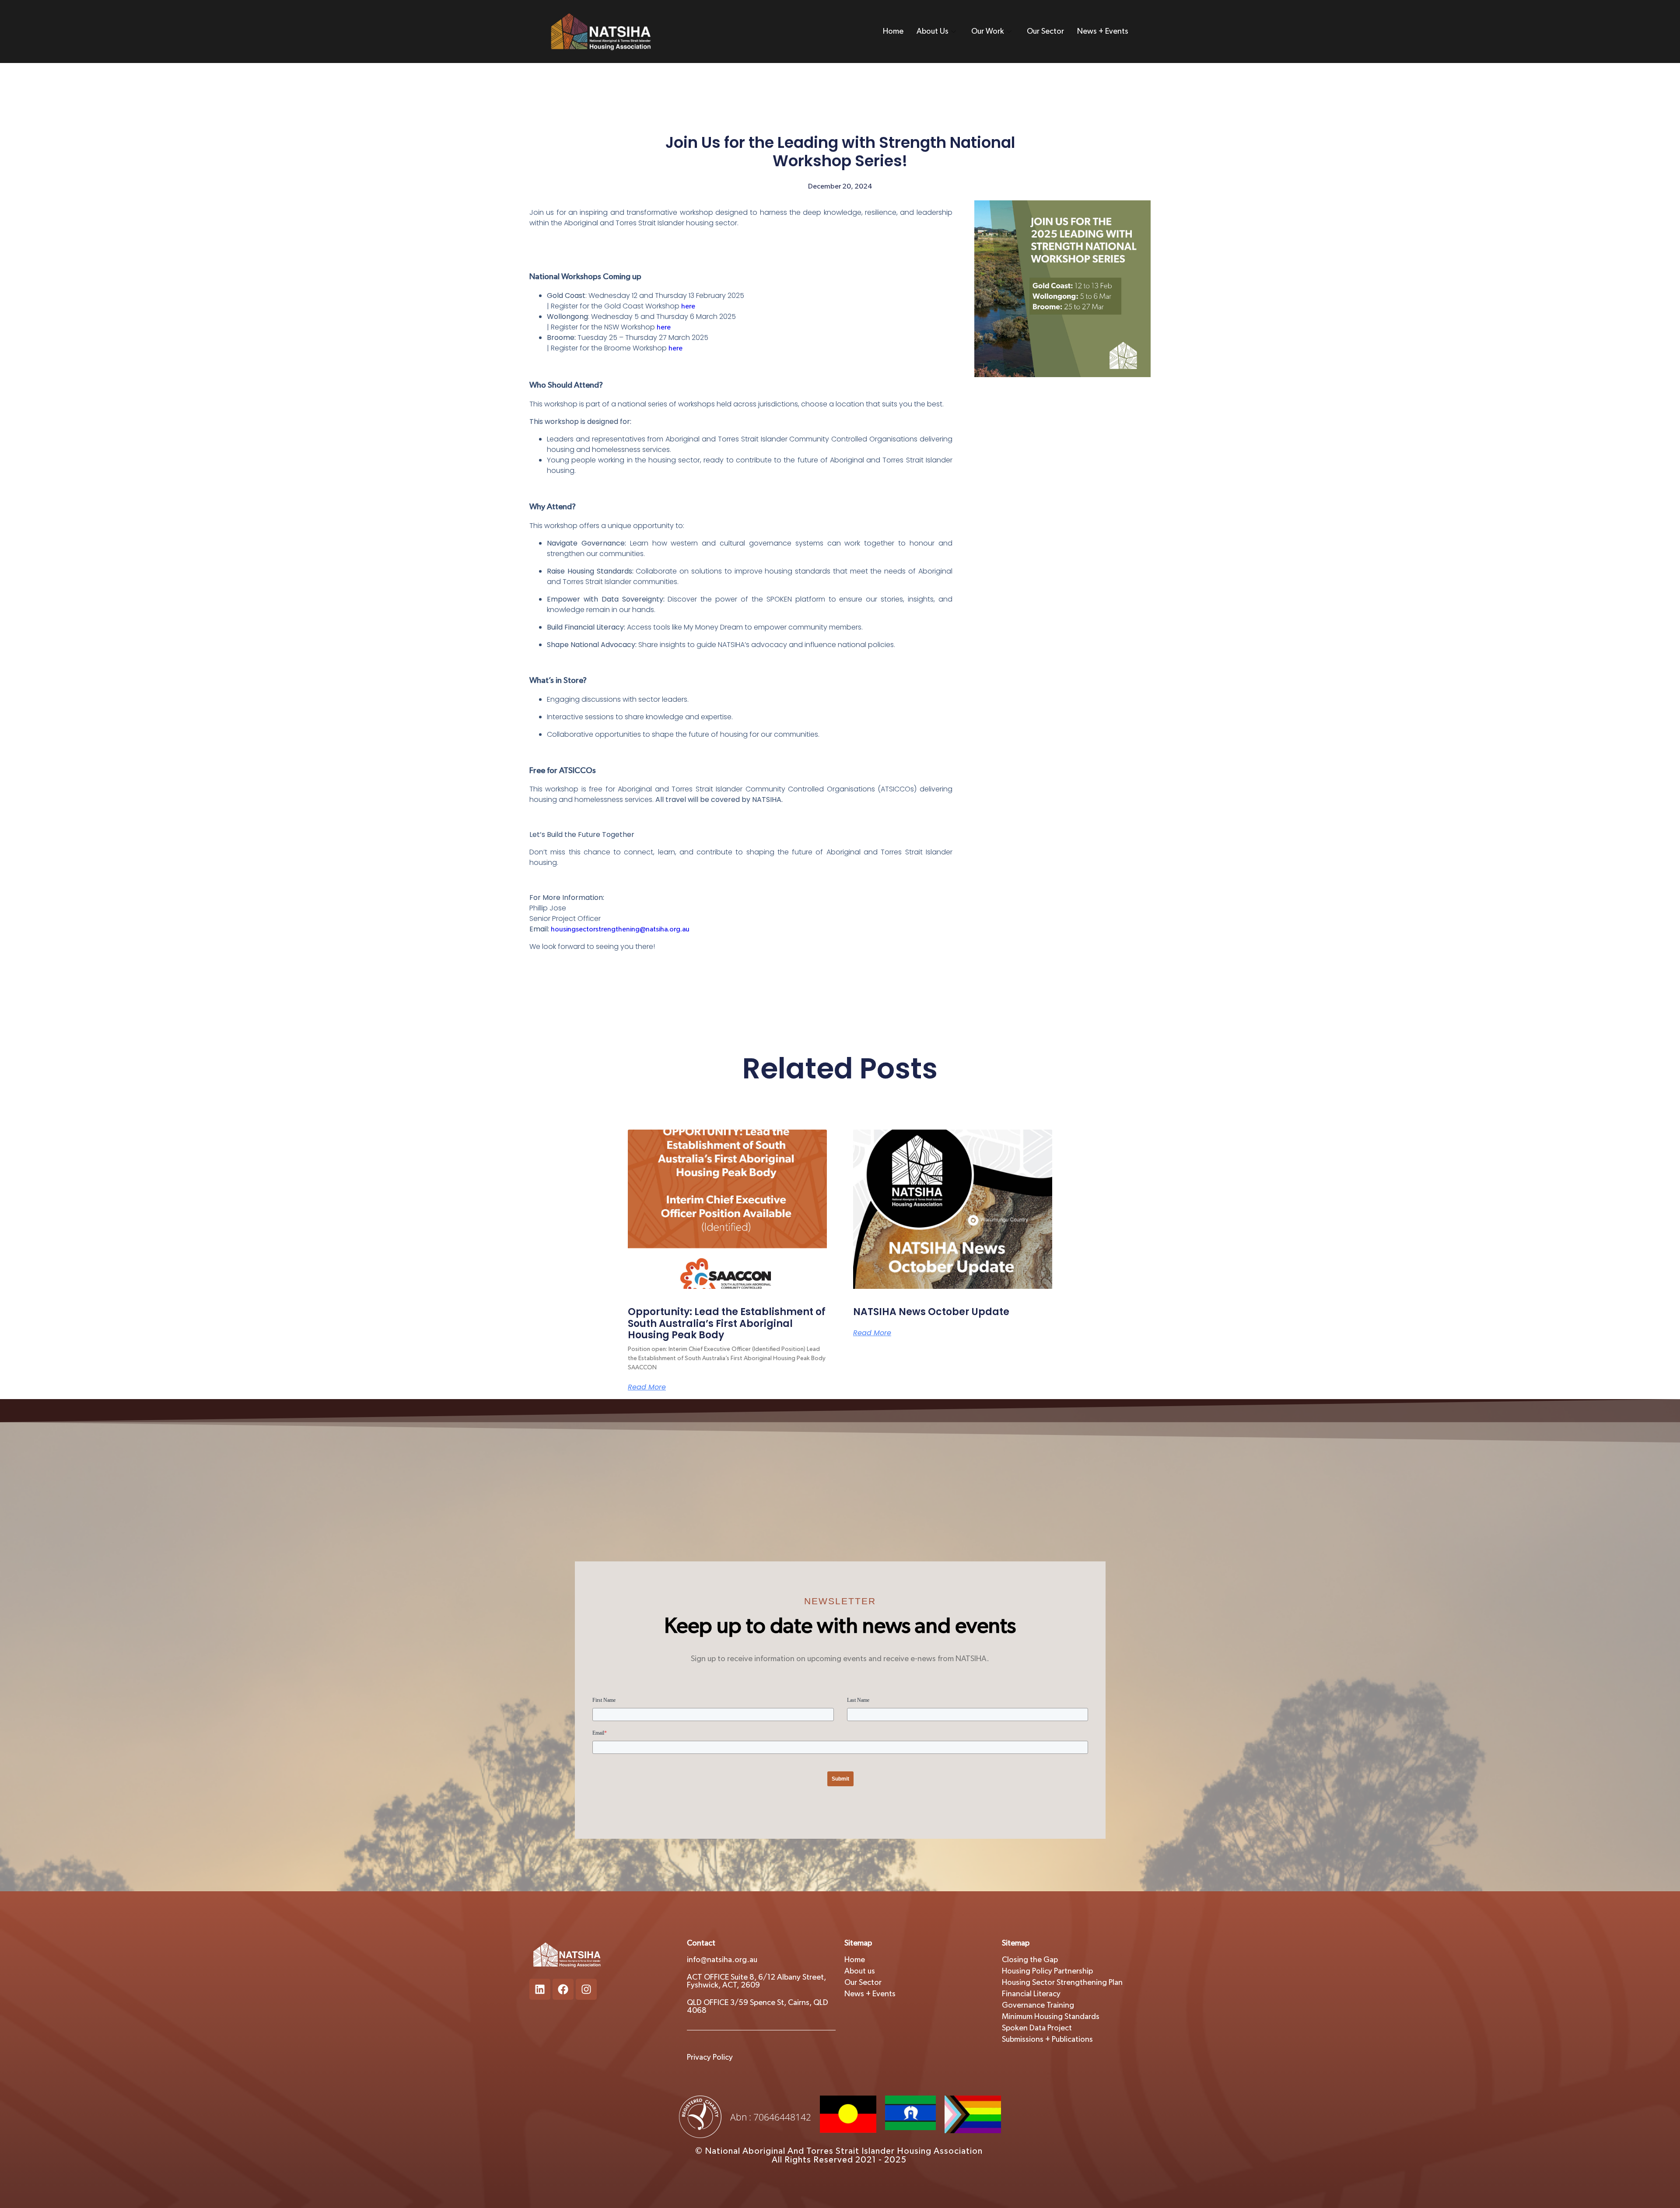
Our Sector (1045, 31)
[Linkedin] (540, 1989)
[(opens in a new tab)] (953, 1209)
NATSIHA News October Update (931, 1312)
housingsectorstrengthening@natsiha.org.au (620, 929)
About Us (933, 31)
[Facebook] (563, 1989)
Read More (647, 1387)
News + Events (1103, 31)
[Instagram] (586, 1989)
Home (893, 31)
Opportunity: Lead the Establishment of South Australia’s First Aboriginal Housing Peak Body (727, 1323)
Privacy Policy (710, 2058)
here (688, 306)
